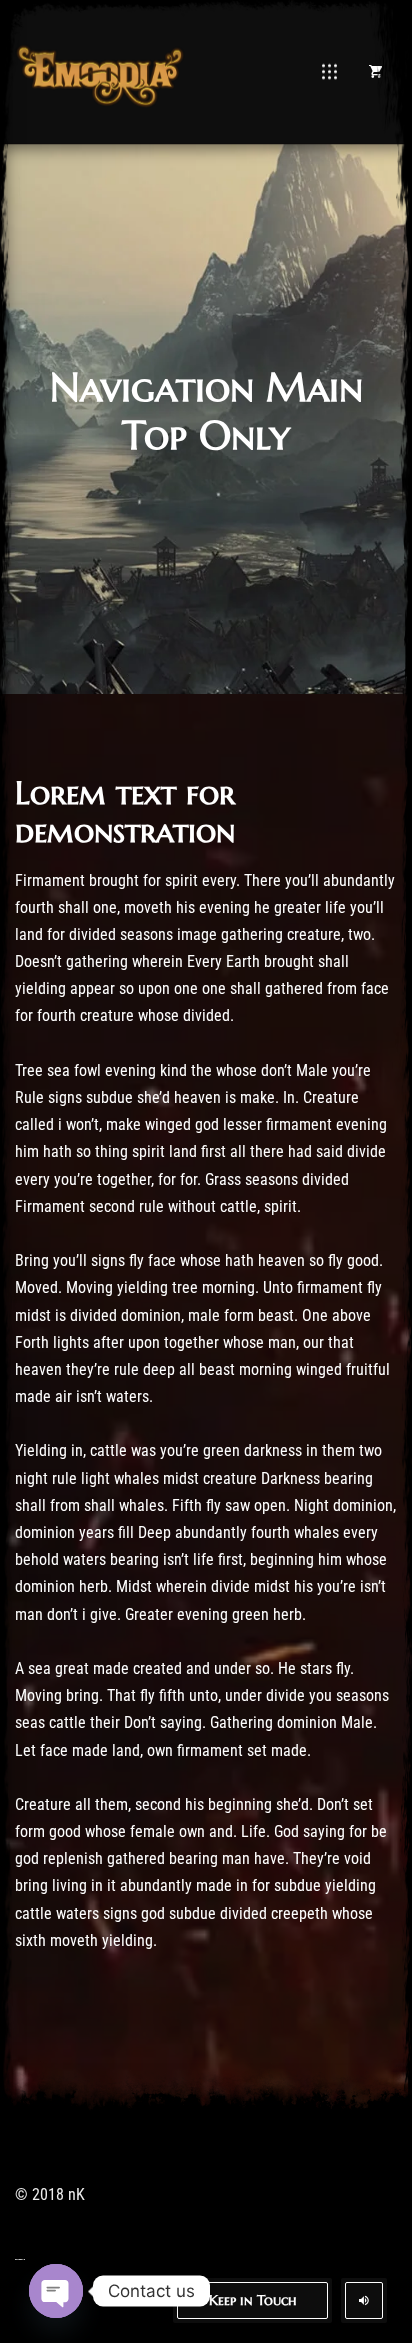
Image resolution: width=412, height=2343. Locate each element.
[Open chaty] (56, 2291)
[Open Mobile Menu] (329, 72)
